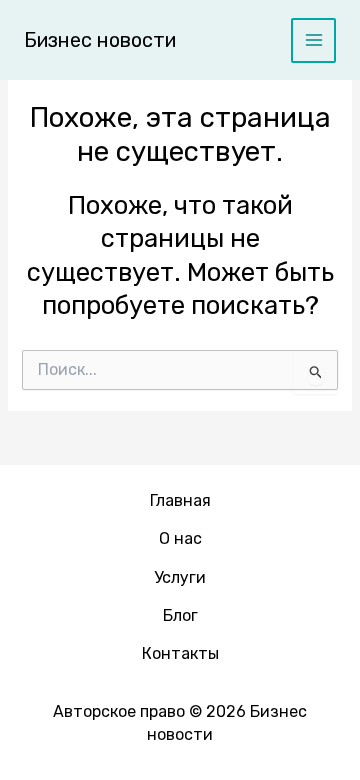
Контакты (180, 653)
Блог (180, 615)
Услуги (180, 577)
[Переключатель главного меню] (313, 40)
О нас (180, 538)
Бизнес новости (100, 40)
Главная (180, 500)
